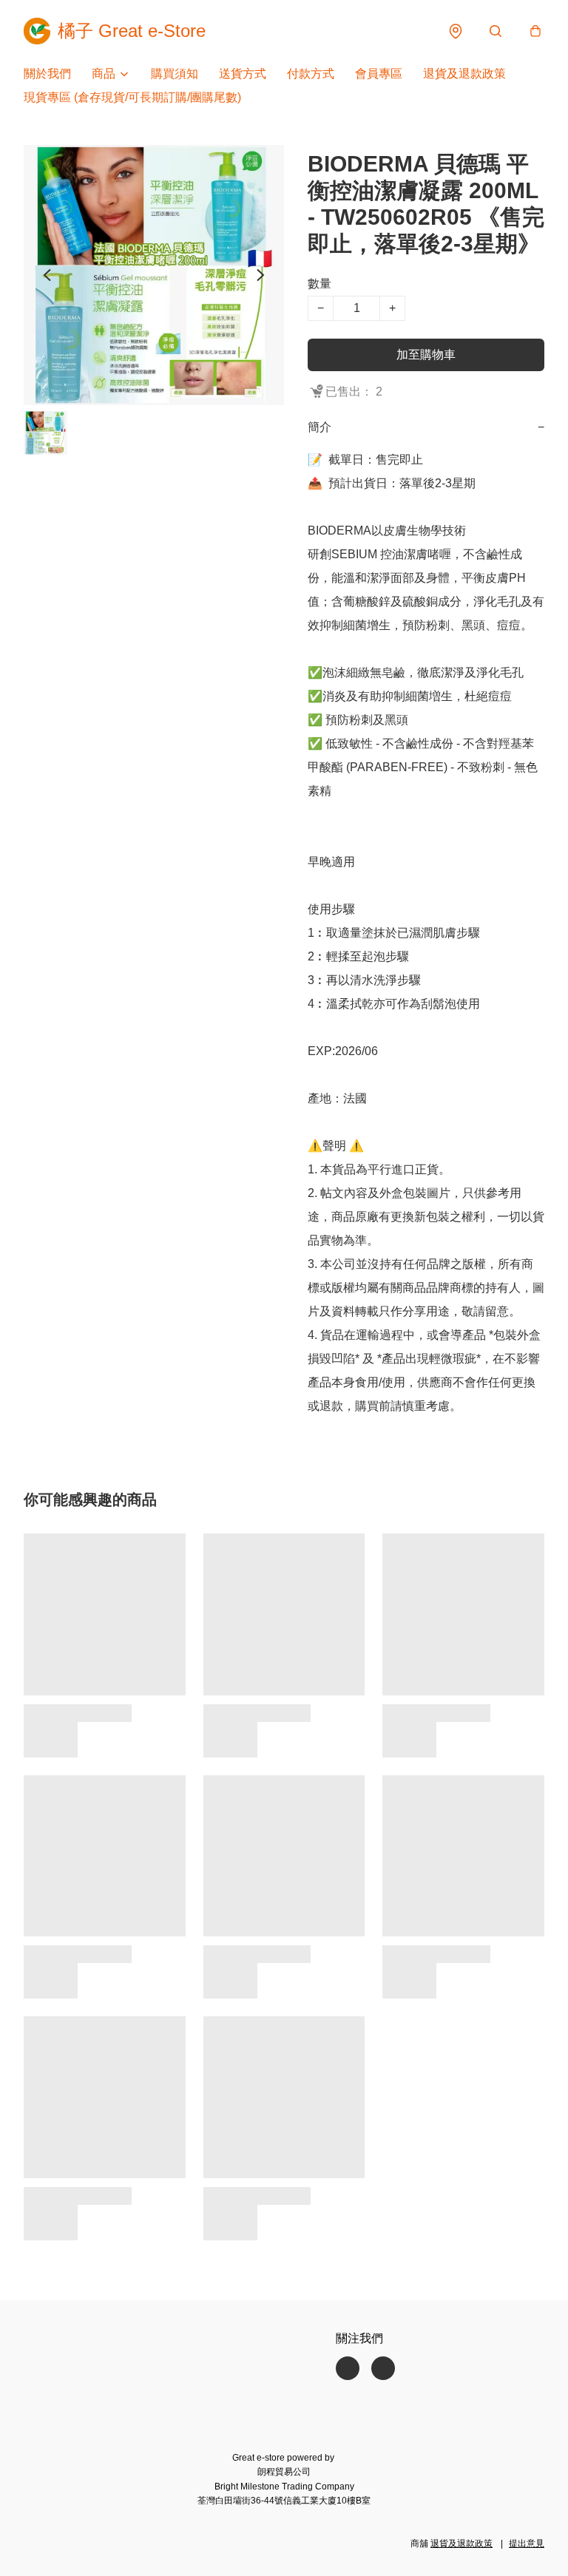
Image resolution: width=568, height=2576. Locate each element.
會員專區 (379, 74)
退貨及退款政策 (464, 74)
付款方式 (311, 74)
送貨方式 (243, 74)
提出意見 (527, 2543)
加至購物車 (426, 355)
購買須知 (175, 74)
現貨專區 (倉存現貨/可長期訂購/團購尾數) (132, 97)
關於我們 (47, 74)
